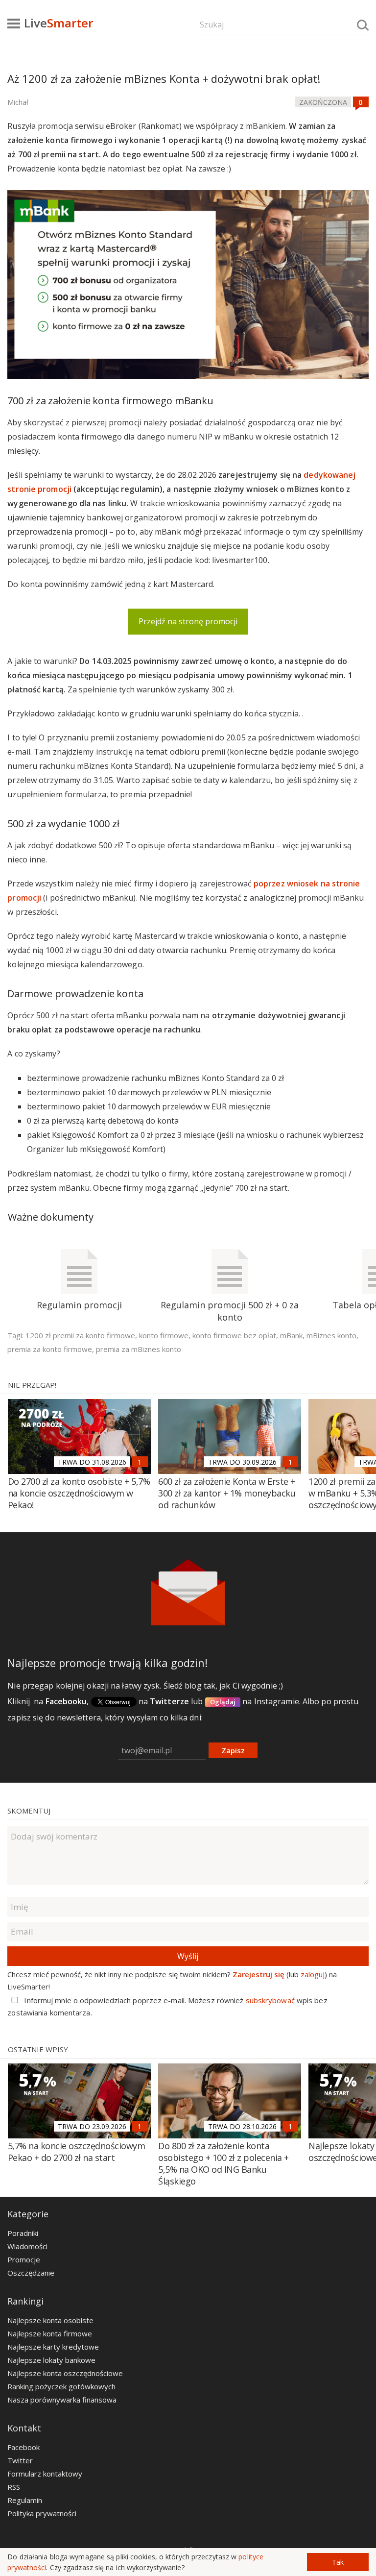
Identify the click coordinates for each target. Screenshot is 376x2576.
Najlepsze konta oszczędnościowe (65, 2373)
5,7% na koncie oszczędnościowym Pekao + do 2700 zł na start (77, 2152)
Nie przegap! (32, 1385)
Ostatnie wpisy (38, 2049)
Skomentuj (29, 1811)
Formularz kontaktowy (45, 2474)
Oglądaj (223, 1702)
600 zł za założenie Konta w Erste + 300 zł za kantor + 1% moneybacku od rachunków (227, 1493)
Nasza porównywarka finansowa (62, 2400)
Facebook (23, 2447)
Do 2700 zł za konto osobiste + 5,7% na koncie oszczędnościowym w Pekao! (79, 1493)
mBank (291, 1335)
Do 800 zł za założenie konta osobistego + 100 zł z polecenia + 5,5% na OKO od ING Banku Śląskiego (223, 2163)
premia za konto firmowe (50, 1349)
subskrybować (270, 2000)
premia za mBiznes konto (139, 1349)
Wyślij (188, 1956)
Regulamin (25, 2500)
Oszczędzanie (31, 2273)
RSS (14, 2487)
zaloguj (313, 1974)
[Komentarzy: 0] (361, 102)
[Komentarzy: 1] (140, 1462)
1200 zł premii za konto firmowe (80, 1335)
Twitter (20, 2460)
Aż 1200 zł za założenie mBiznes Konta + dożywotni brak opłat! (164, 78)
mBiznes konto (331, 1335)
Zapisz (233, 1750)
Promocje (24, 2259)
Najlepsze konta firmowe (50, 2333)
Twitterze (169, 1701)
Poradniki (23, 2233)
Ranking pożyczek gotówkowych (61, 2386)
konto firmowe (164, 1335)
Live (59, 23)
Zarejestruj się (258, 1974)
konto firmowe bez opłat (234, 1335)
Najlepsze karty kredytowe (53, 2347)
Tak (338, 2562)
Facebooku (66, 1701)
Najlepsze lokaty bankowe (51, 2360)
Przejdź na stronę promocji (188, 621)
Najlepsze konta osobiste (50, 2320)
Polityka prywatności (42, 2513)
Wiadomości (27, 2246)
